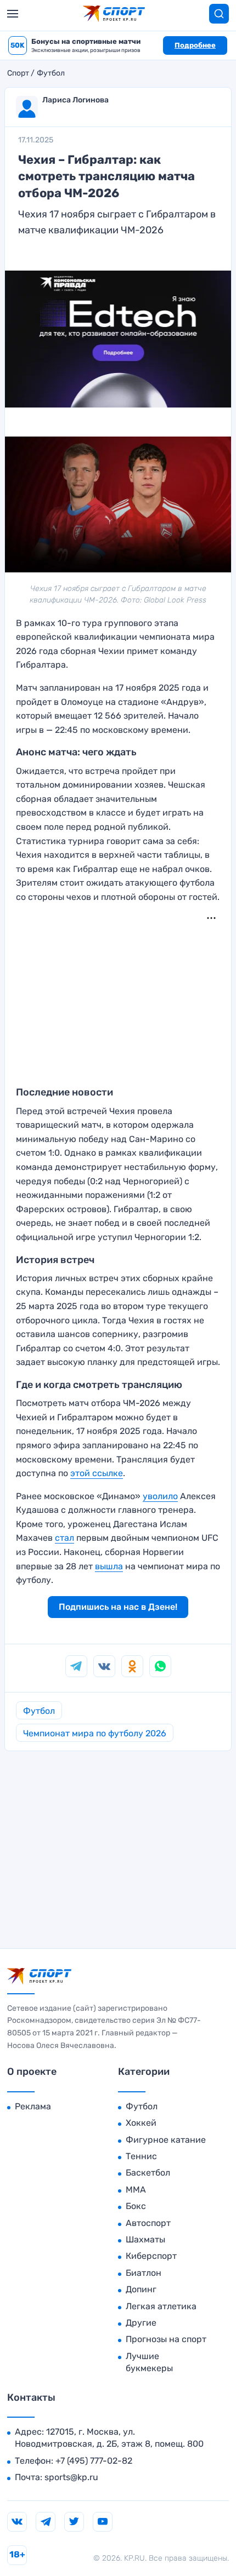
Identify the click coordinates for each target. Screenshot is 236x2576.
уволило (160, 1496)
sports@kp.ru (71, 2477)
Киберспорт (151, 2256)
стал (64, 1538)
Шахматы (145, 2239)
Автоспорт (148, 2223)
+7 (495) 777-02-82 (94, 2461)
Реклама (33, 2106)
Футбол (51, 73)
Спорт (18, 73)
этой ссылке (97, 1473)
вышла (109, 1566)
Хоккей (141, 2123)
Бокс (136, 2206)
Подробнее (195, 45)
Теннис (141, 2156)
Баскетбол (148, 2173)
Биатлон (144, 2273)
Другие (141, 2323)
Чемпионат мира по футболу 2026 (95, 1733)
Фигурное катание (166, 2140)
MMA (136, 2190)
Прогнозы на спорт (166, 2339)
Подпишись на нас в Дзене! (118, 1607)
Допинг (141, 2289)
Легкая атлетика (161, 2306)
